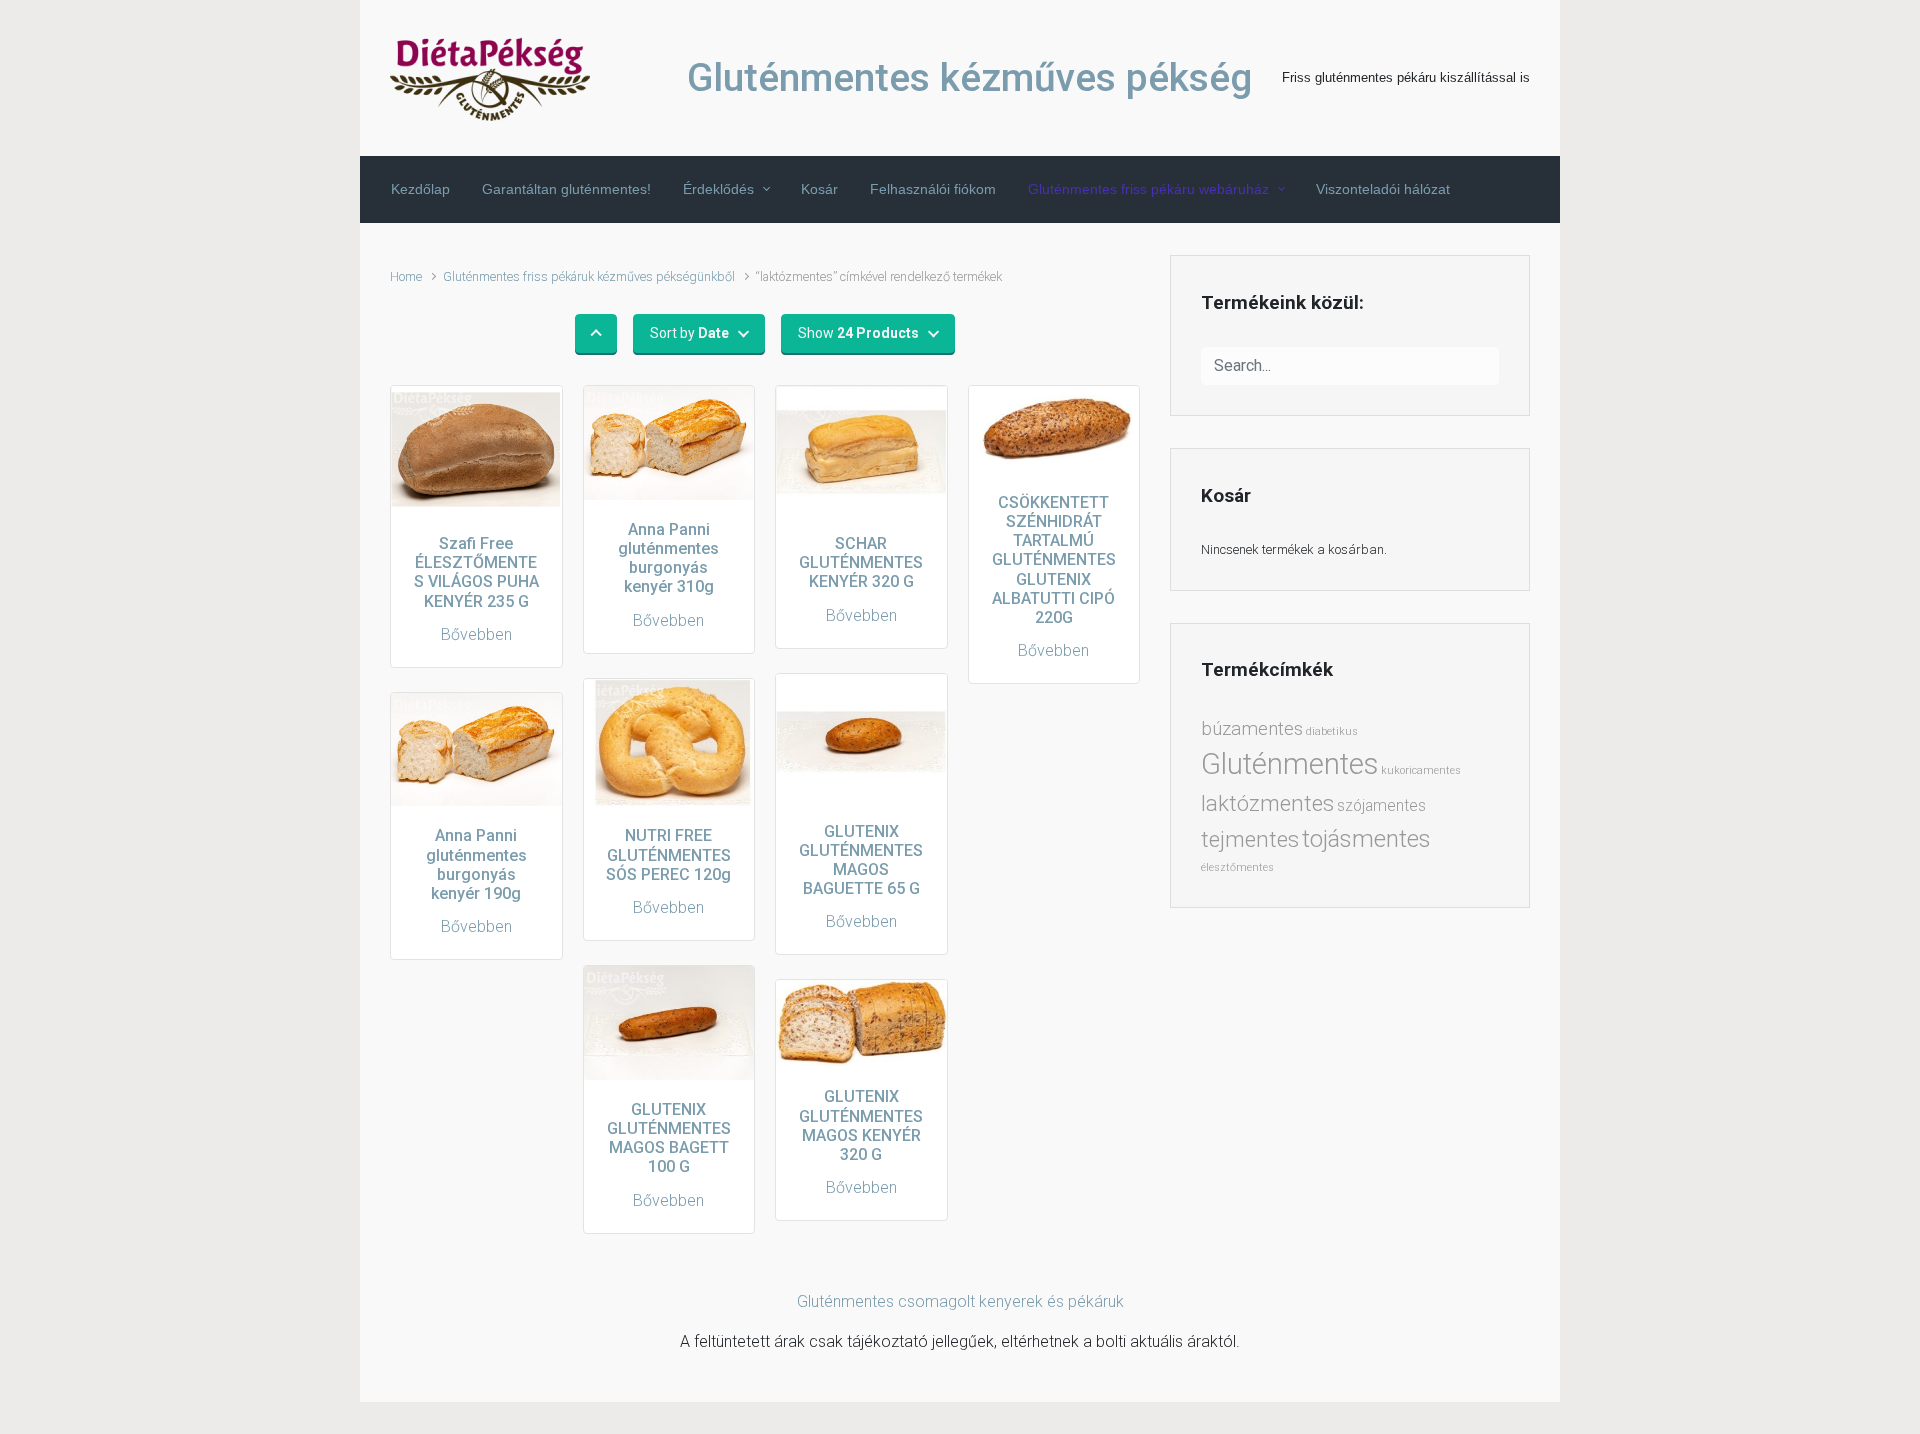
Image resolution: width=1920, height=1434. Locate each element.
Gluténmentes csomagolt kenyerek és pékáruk (960, 1301)
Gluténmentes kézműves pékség (969, 78)
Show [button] (858, 333)
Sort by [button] (689, 333)
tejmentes (1250, 839)
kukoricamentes (1421, 770)
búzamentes (1252, 729)
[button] (596, 333)
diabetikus (1332, 731)
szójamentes (1381, 805)
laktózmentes (1267, 803)
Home (406, 276)
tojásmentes (1366, 838)
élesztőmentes (1237, 867)
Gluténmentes (1289, 764)
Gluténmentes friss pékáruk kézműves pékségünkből (589, 276)
